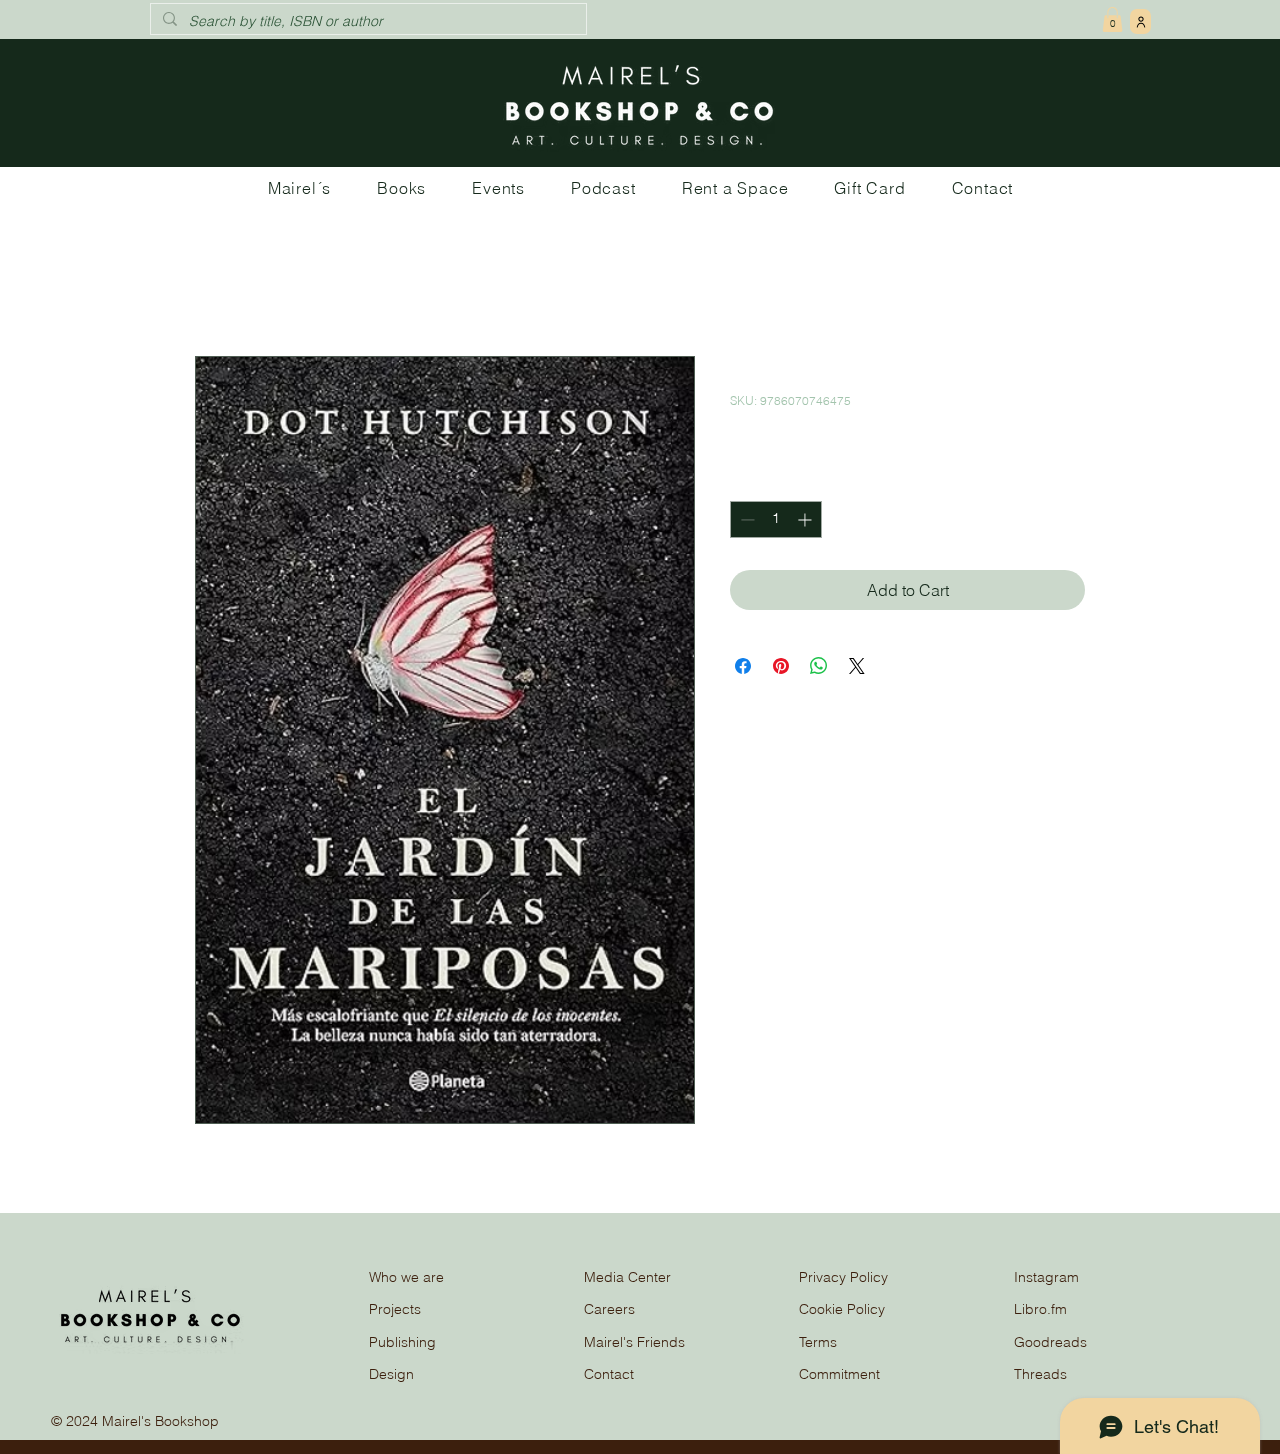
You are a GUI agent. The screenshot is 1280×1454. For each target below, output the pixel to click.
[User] (1140, 21)
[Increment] (806, 519)
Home (216, 284)
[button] (1112, 19)
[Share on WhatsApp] (819, 666)
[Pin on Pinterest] (781, 666)
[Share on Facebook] (743, 666)
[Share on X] (857, 666)
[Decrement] (745, 519)
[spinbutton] (776, 519)
